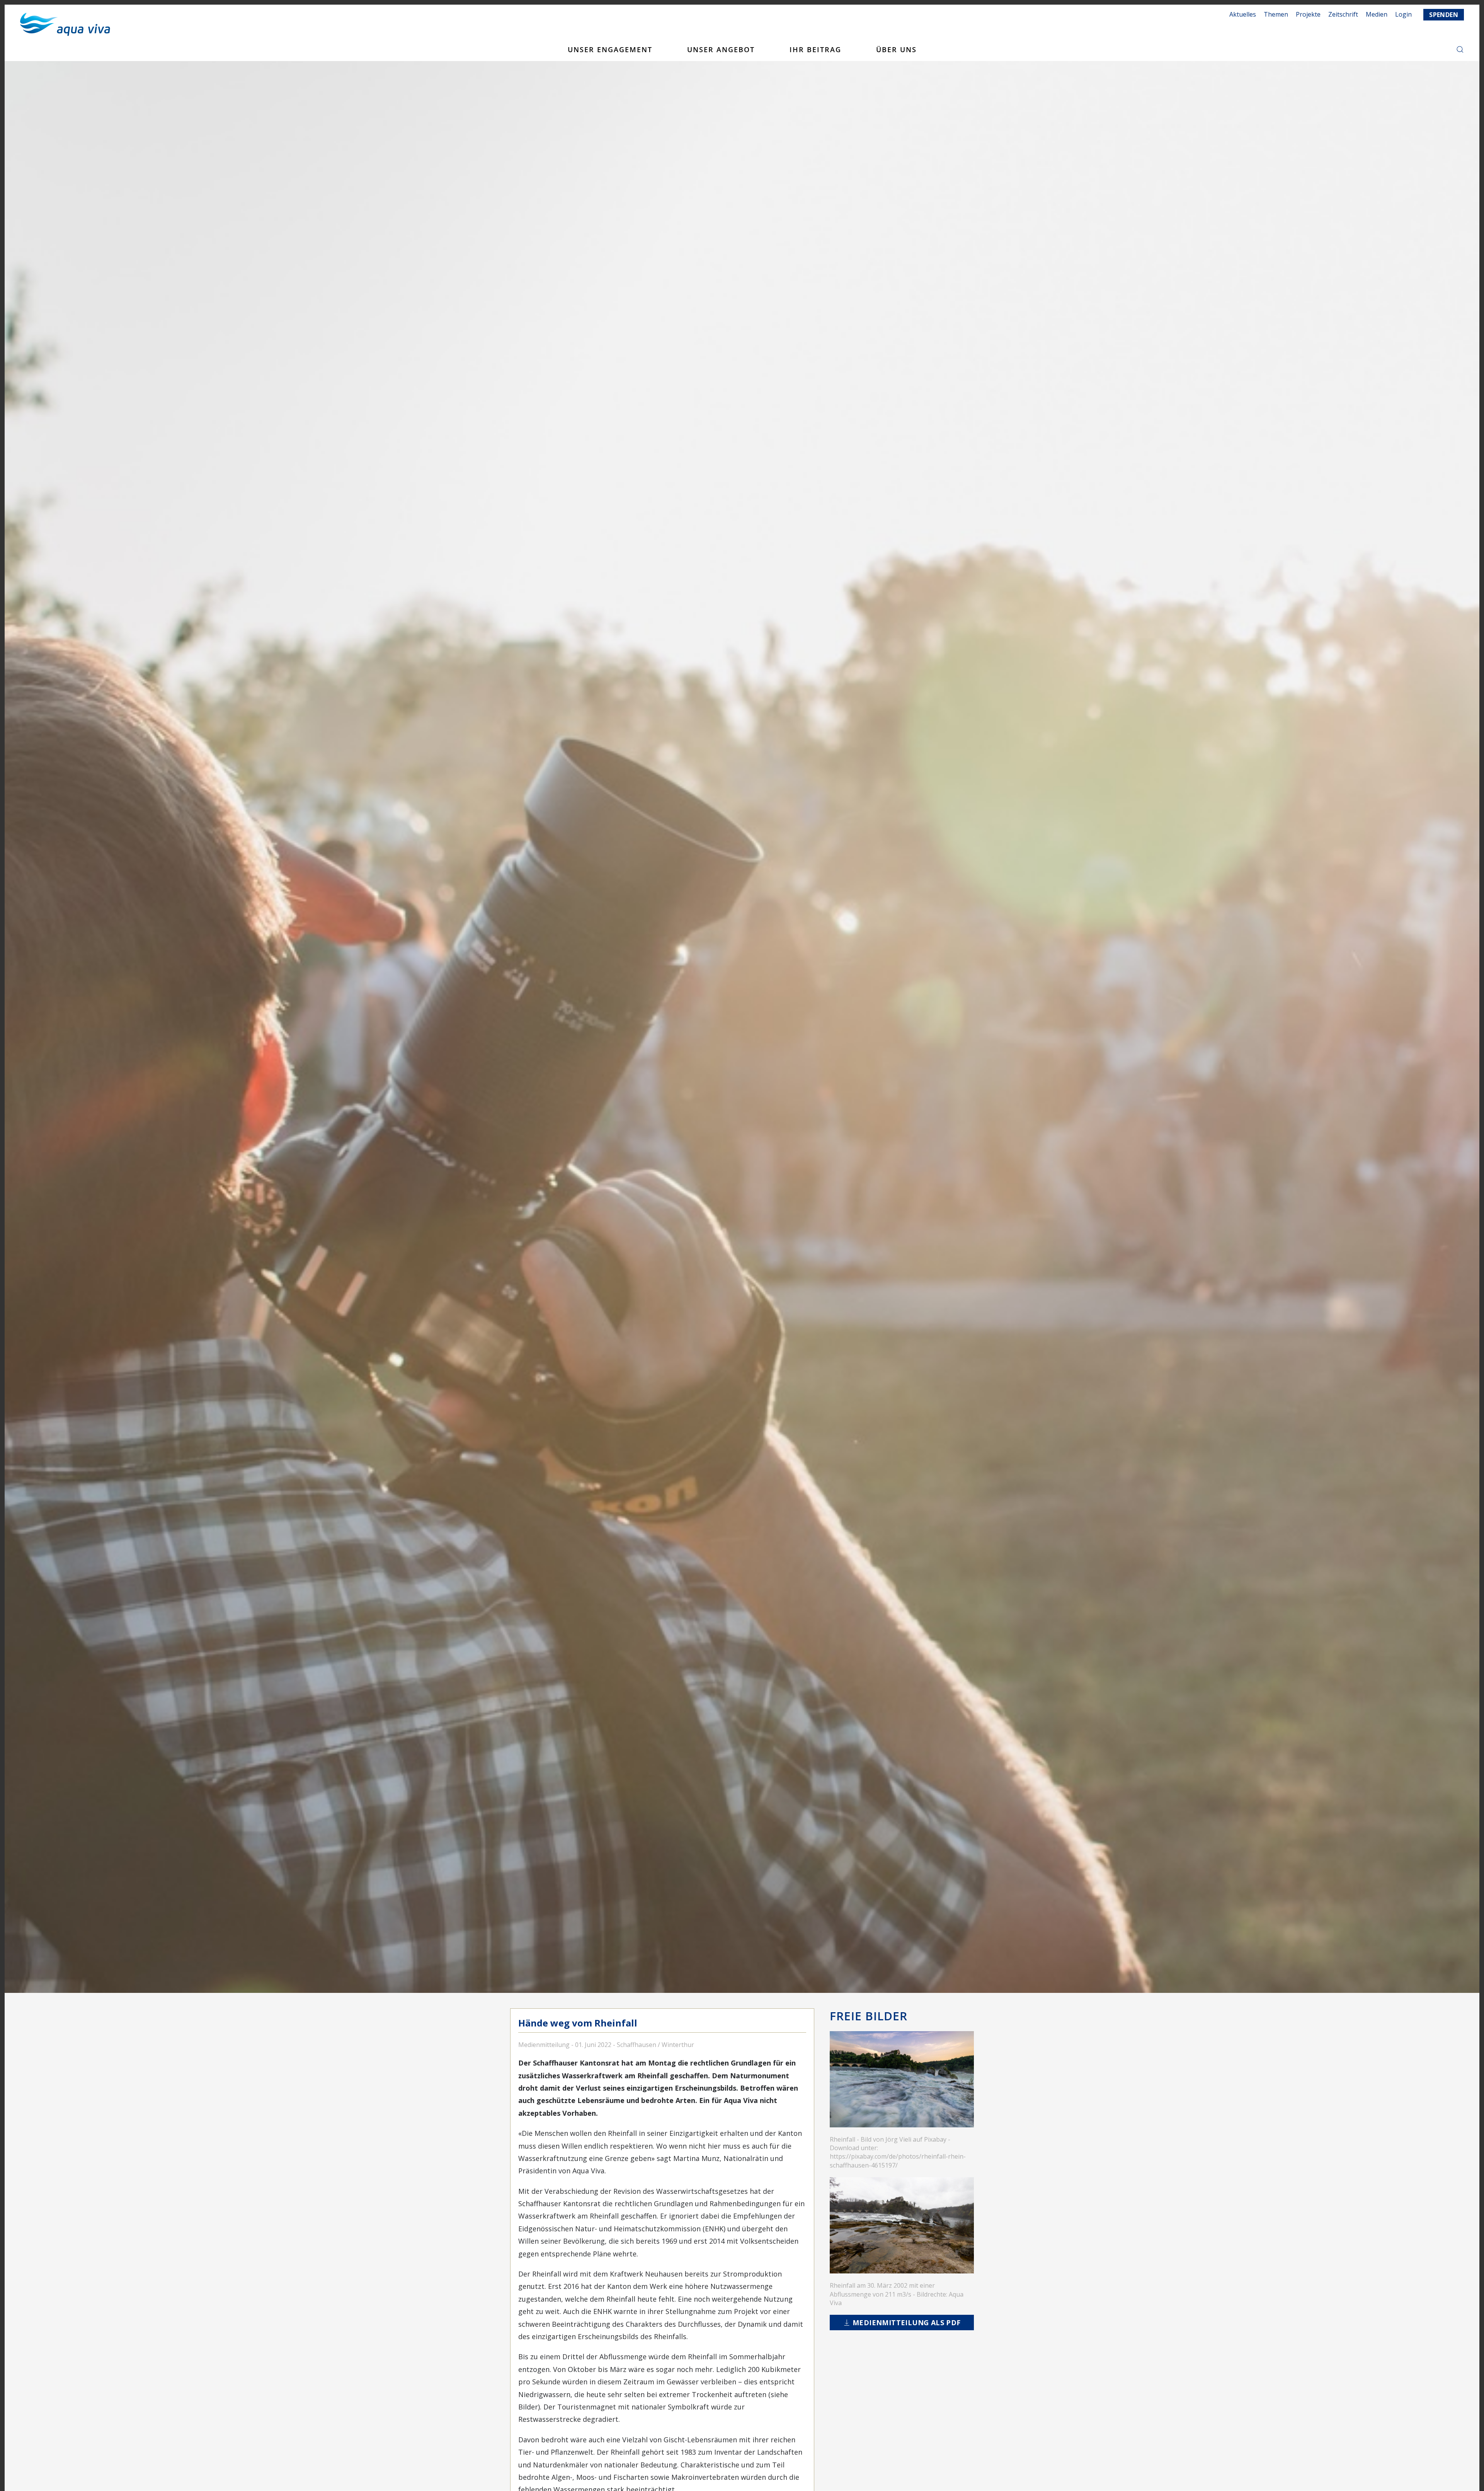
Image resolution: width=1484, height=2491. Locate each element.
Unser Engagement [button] (610, 49)
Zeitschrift (1343, 14)
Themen (1276, 14)
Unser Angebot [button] (721, 49)
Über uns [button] (896, 49)
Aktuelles (1243, 14)
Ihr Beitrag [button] (815, 49)
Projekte (1308, 14)
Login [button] (1403, 14)
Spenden (1444, 15)
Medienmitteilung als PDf (907, 2323)
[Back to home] (65, 24)
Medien (1377, 14)
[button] (1460, 49)
